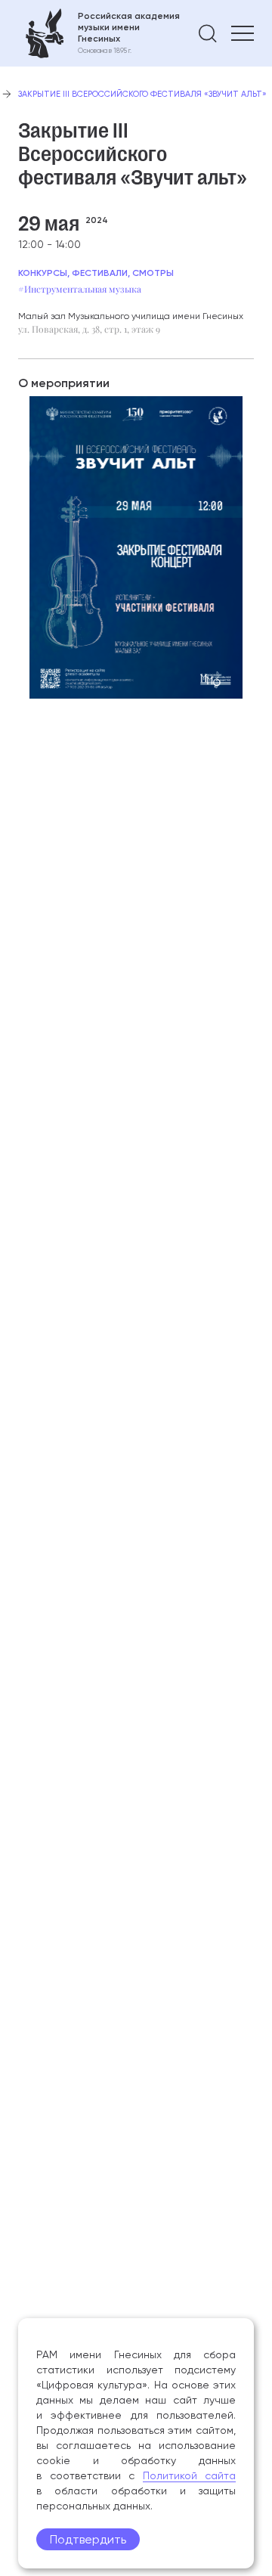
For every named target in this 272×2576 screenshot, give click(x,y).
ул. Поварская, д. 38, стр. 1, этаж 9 (89, 329)
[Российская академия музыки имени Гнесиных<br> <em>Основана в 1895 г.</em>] (99, 33)
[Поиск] (208, 33)
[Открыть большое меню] (243, 33)
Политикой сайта (190, 2475)
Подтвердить (88, 2539)
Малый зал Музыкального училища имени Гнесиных (131, 316)
